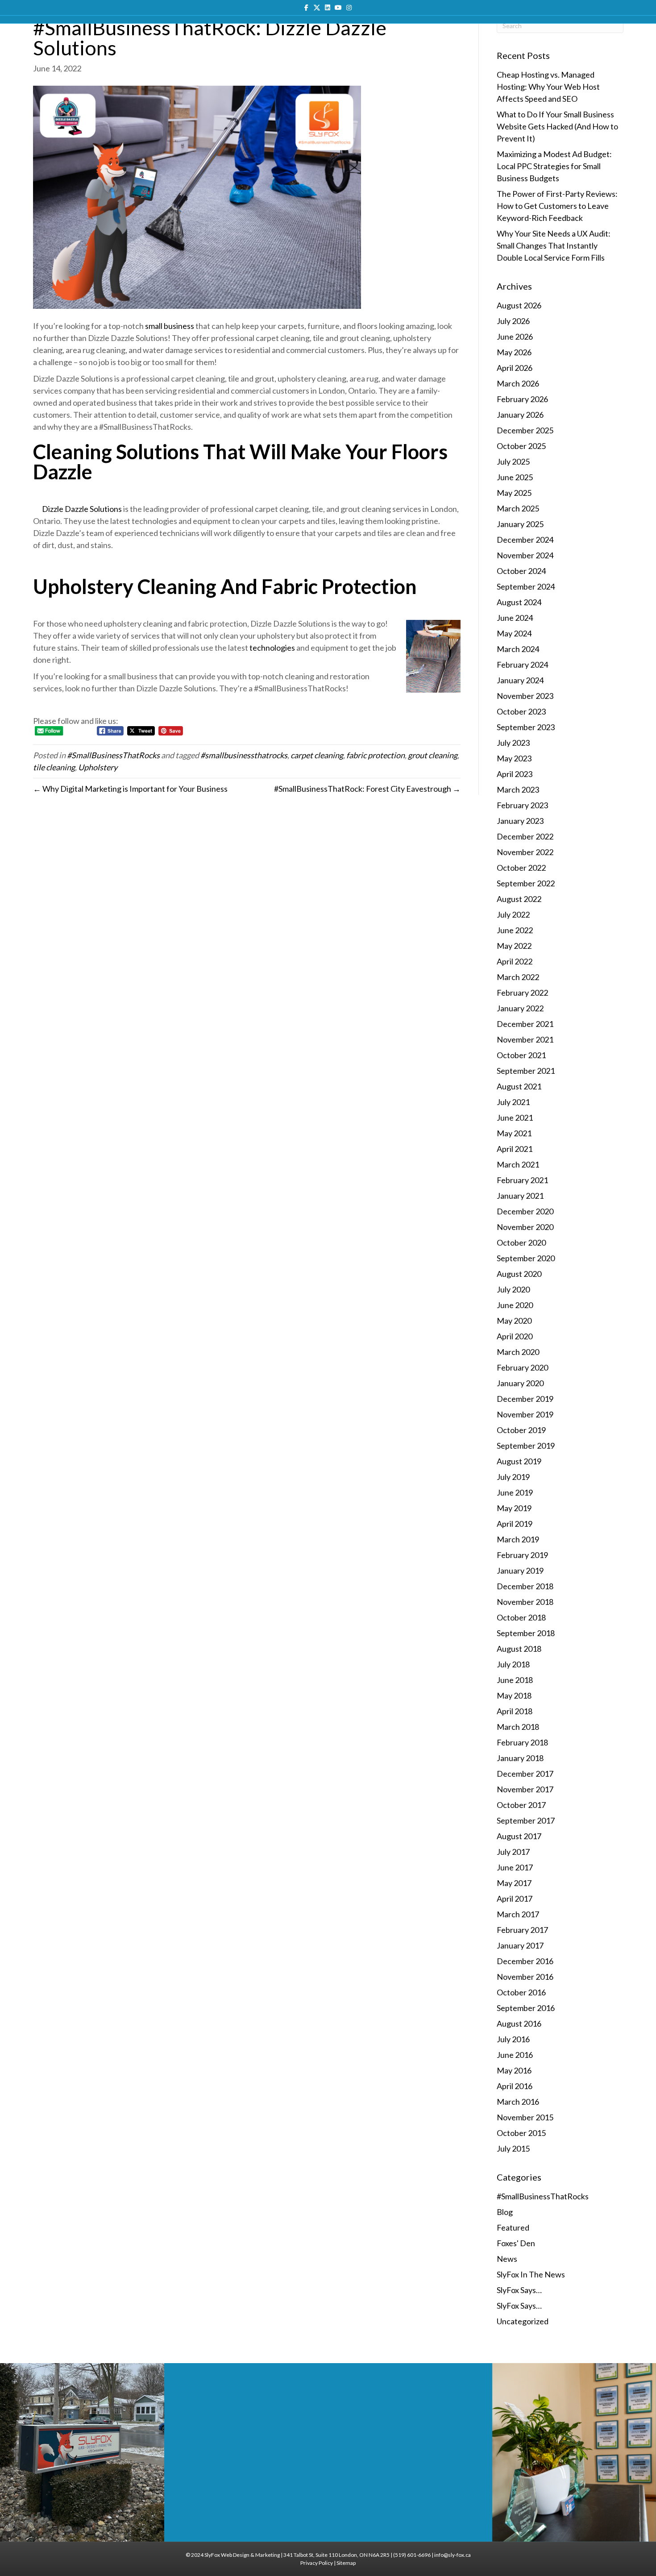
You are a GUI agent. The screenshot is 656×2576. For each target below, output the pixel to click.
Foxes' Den (516, 2243)
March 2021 (518, 1164)
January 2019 (520, 1571)
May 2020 (514, 1321)
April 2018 (515, 1711)
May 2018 (514, 1695)
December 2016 (525, 1961)
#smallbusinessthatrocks (244, 755)
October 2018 (521, 1617)
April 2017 (515, 1899)
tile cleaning (54, 767)
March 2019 (518, 1539)
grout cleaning (433, 755)
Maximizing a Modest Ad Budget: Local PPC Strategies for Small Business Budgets (554, 166)
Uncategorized (523, 2321)
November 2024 (525, 555)
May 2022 (514, 946)
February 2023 (522, 805)
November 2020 (525, 1227)
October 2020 (521, 1242)
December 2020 (525, 1211)
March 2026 (518, 383)
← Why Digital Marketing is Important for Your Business (130, 789)
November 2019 (525, 1414)
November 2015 (525, 2117)
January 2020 (520, 1383)
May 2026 (514, 352)
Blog (505, 2212)
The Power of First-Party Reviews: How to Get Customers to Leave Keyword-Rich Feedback (557, 206)
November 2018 (525, 1602)
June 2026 (515, 337)
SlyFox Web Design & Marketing (242, 2555)
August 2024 (519, 602)
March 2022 (518, 977)
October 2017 (521, 1805)
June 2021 (515, 1118)
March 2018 (518, 1727)
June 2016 (515, 2055)
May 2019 (514, 1508)
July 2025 (513, 461)
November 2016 (525, 1977)
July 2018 (513, 1664)
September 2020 (526, 1258)
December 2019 (525, 1399)
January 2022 (520, 1008)
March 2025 (518, 508)
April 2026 (515, 368)
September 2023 (526, 727)
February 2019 (522, 1555)
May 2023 (514, 758)
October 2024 (521, 571)
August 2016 (519, 2023)
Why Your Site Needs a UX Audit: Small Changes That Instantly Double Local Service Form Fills (554, 245)
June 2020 (515, 1305)
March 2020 (518, 1352)
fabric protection (376, 755)
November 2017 (525, 1789)
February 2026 (522, 399)
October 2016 (521, 1992)
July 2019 (513, 1477)
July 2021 (513, 1102)
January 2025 (520, 524)
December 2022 (525, 836)
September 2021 (526, 1071)
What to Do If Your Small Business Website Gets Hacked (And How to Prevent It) (557, 126)
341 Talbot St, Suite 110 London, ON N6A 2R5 (336, 2555)
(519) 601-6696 (412, 2555)
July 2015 (513, 2148)
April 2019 (515, 1524)
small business (170, 326)
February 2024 (522, 665)
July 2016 (513, 2039)
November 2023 (525, 696)
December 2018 (525, 1586)
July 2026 (513, 321)
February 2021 (522, 1180)
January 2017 (520, 1945)
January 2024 (520, 680)
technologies (272, 648)
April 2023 (515, 774)
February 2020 (522, 1367)
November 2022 (525, 852)
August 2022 (519, 899)
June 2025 (515, 477)
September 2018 (526, 1633)
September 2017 (526, 1820)
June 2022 (515, 930)
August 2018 (519, 1649)
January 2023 (520, 821)
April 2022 (515, 961)
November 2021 (525, 1039)
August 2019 (519, 1461)
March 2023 (518, 789)
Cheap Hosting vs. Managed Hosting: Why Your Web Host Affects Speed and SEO (548, 87)
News (507, 2259)
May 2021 (514, 1133)
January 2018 (520, 1758)
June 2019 (515, 1492)
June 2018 (515, 1680)
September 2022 (526, 883)
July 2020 (513, 1289)
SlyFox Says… (519, 2290)
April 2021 (515, 1149)
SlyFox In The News (531, 2274)
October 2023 (521, 711)
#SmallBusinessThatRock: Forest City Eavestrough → (367, 789)
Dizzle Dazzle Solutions (82, 509)
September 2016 (526, 2008)
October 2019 (521, 1430)
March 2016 (518, 2102)
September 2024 (526, 586)
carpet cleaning (317, 755)
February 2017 (522, 1930)
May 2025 (514, 493)
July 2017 (513, 1852)
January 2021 (520, 1196)
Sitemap (346, 2563)
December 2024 (525, 540)
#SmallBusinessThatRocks (113, 755)
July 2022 (513, 914)
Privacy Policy (317, 2563)
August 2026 (519, 305)
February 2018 (522, 1742)
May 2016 (514, 2070)
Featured (513, 2227)
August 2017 (519, 1836)
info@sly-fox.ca (453, 2555)
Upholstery (98, 767)
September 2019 (526, 1446)
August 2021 (519, 1086)
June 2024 (515, 618)
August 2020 (519, 1274)
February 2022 (522, 993)
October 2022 (521, 868)
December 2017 (525, 1774)
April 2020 (515, 1336)
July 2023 (513, 743)
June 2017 (515, 1867)
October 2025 (521, 446)
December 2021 (525, 1024)
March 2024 (518, 649)
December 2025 (525, 430)
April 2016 (515, 2086)
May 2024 (514, 633)
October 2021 (521, 1055)
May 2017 (514, 1883)
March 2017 (518, 1914)
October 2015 (521, 2133)
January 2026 (520, 415)
